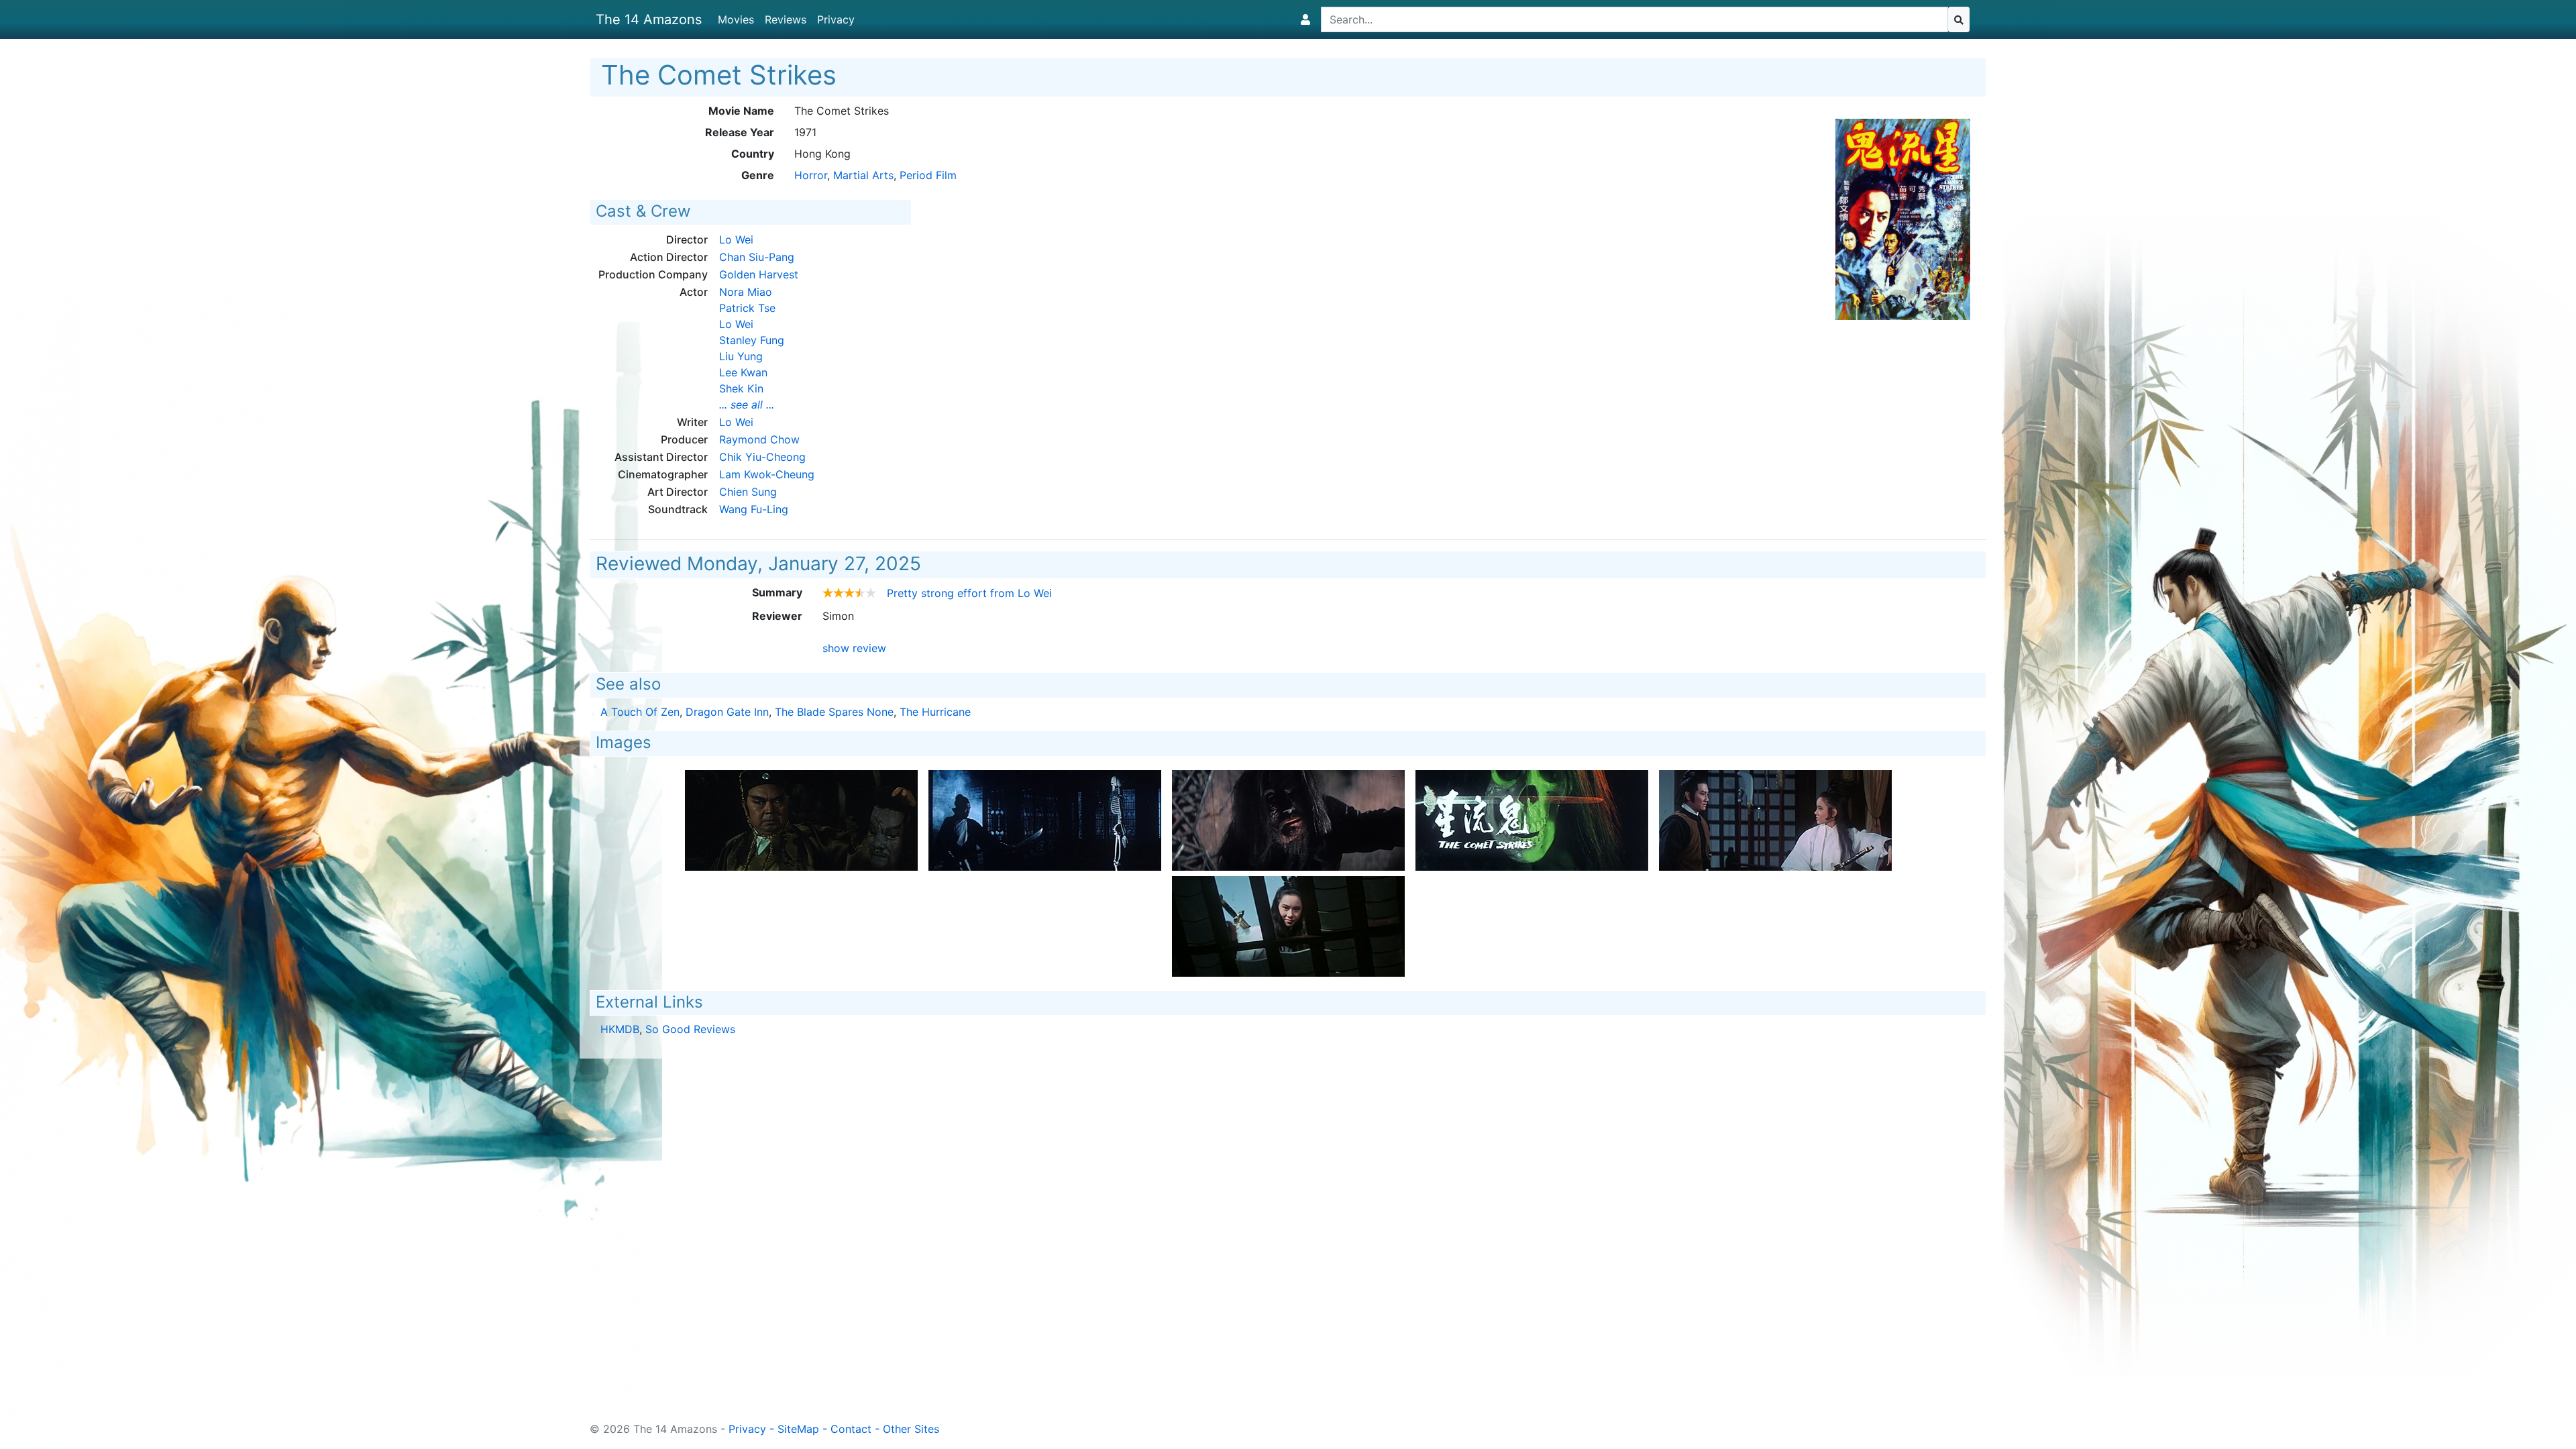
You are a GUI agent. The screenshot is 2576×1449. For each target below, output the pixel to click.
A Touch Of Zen (640, 712)
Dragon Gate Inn (727, 712)
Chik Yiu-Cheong (762, 457)
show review (854, 648)
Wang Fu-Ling (754, 509)
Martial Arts (863, 175)
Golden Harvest (759, 274)
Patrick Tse (747, 308)
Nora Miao (746, 292)
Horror (811, 175)
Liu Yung (741, 356)
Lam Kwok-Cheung (767, 474)
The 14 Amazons (649, 19)
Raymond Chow (759, 439)
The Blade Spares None (834, 712)
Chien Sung (748, 492)
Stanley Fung (752, 340)
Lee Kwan (743, 372)
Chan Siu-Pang (757, 257)
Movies (736, 19)
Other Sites (911, 1429)
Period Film (928, 175)
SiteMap (798, 1429)
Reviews (786, 19)
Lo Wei (736, 239)
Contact (851, 1429)
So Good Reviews (690, 1029)
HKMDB (620, 1029)
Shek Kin (741, 388)
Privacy (836, 19)
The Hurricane (935, 712)
